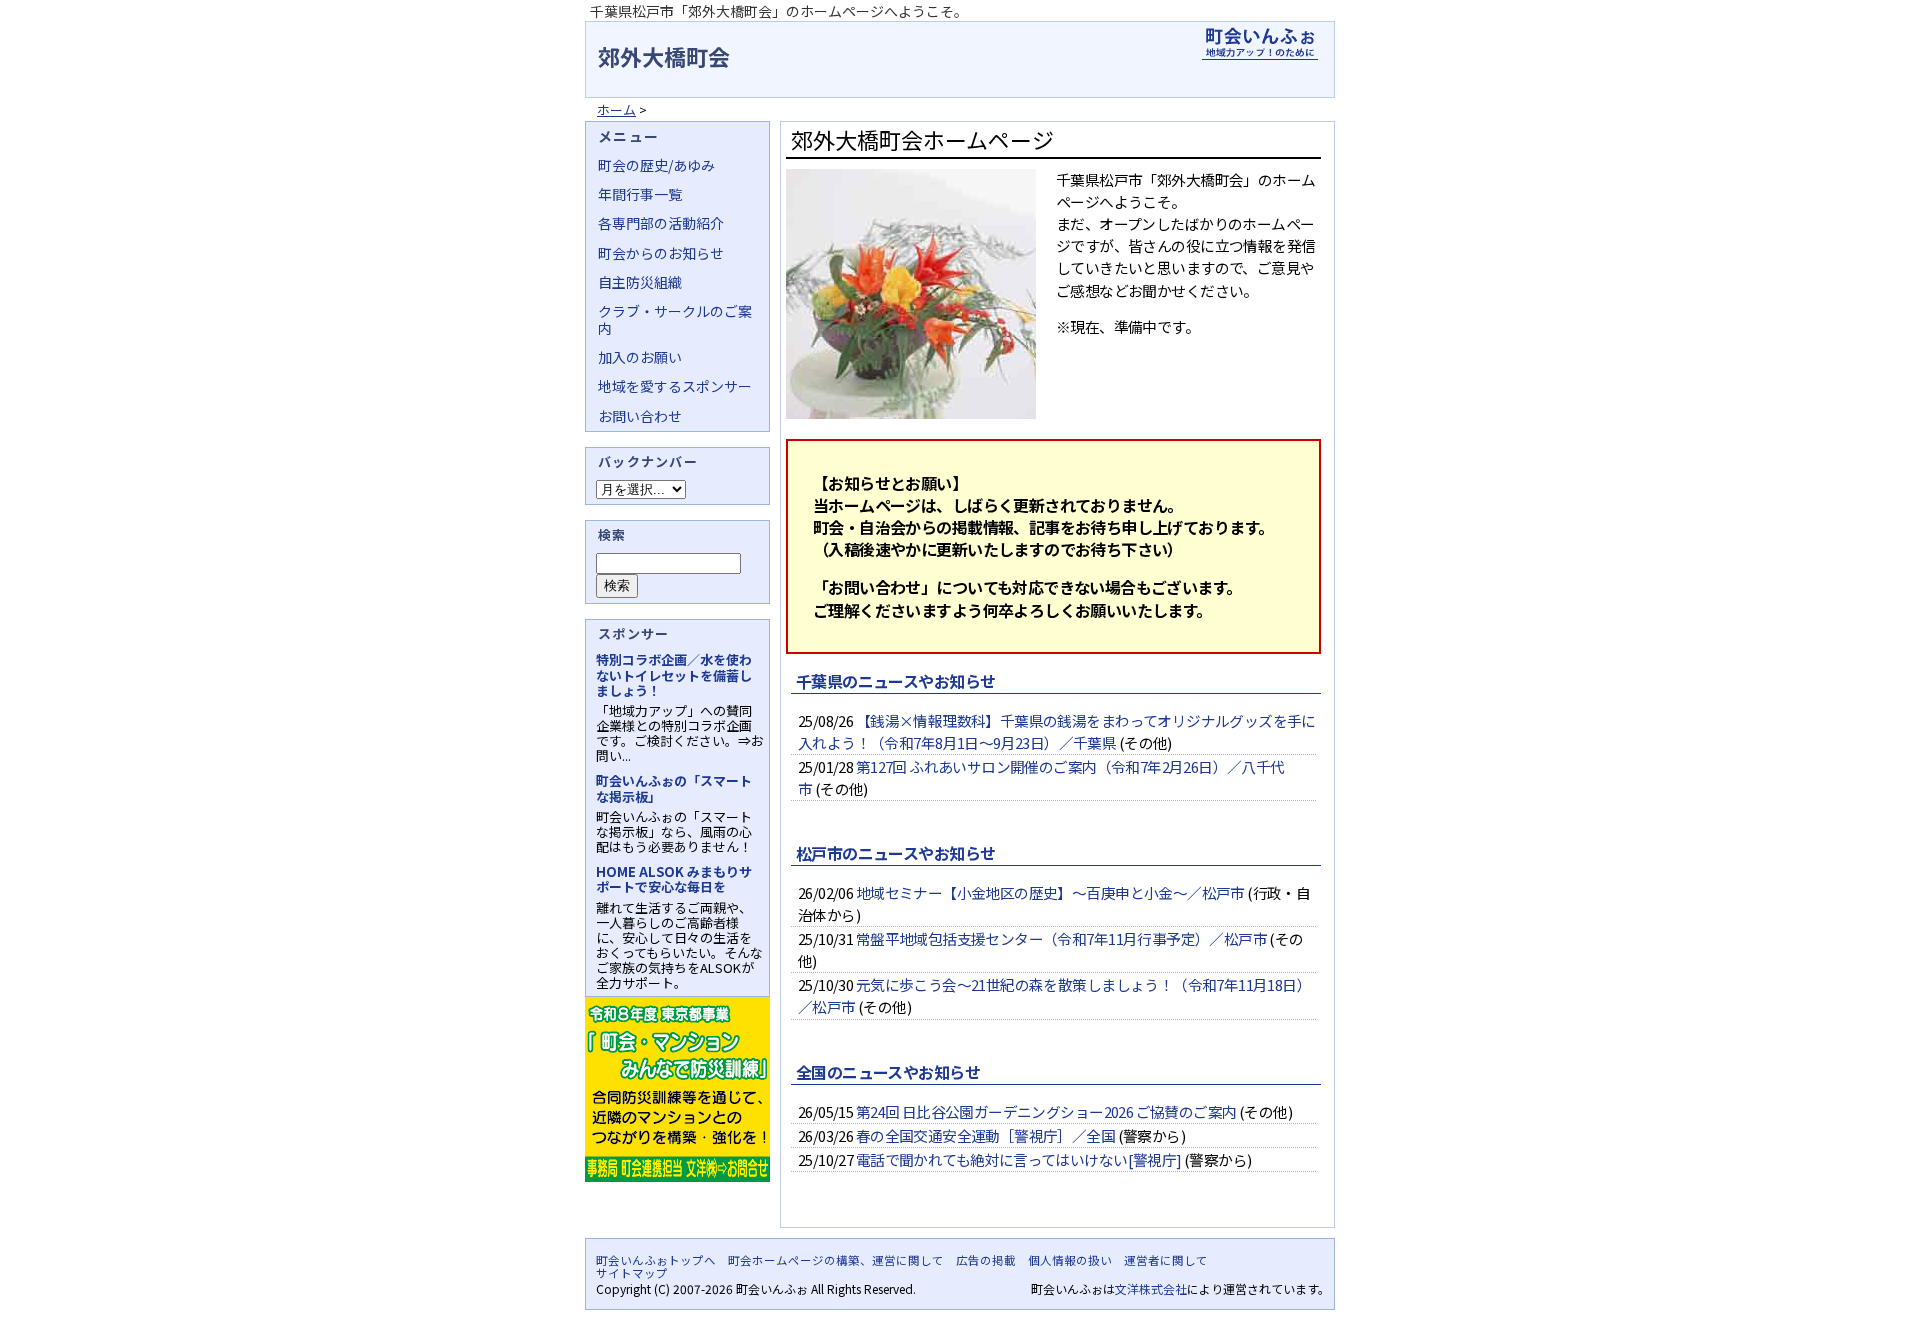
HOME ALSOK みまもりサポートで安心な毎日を (674, 879)
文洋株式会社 (1151, 1288)
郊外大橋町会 (664, 56)
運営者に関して (1166, 1260)
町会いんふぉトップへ (656, 1260)
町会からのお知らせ (661, 253)
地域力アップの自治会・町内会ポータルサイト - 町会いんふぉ (1260, 44)
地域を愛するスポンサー (675, 386)
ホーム (616, 109)
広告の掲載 (986, 1260)
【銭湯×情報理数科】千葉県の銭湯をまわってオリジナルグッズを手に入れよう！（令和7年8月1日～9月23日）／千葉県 (1057, 731)
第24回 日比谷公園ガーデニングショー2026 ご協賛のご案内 (1046, 1111)
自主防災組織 (640, 282)
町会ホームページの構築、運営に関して (836, 1260)
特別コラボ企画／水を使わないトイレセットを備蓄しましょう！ (674, 674)
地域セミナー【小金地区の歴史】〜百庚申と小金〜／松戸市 (1050, 892)
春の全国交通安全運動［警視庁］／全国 (985, 1135)
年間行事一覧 (640, 194)
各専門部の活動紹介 (661, 223)
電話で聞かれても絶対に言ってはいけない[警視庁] (1019, 1159)
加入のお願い (640, 357)
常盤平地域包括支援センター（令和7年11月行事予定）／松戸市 (1061, 938)
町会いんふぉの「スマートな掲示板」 (674, 788)
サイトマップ (632, 1273)
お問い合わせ (640, 416)
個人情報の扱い (1070, 1260)
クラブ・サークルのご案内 (675, 319)
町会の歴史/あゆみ (656, 165)
